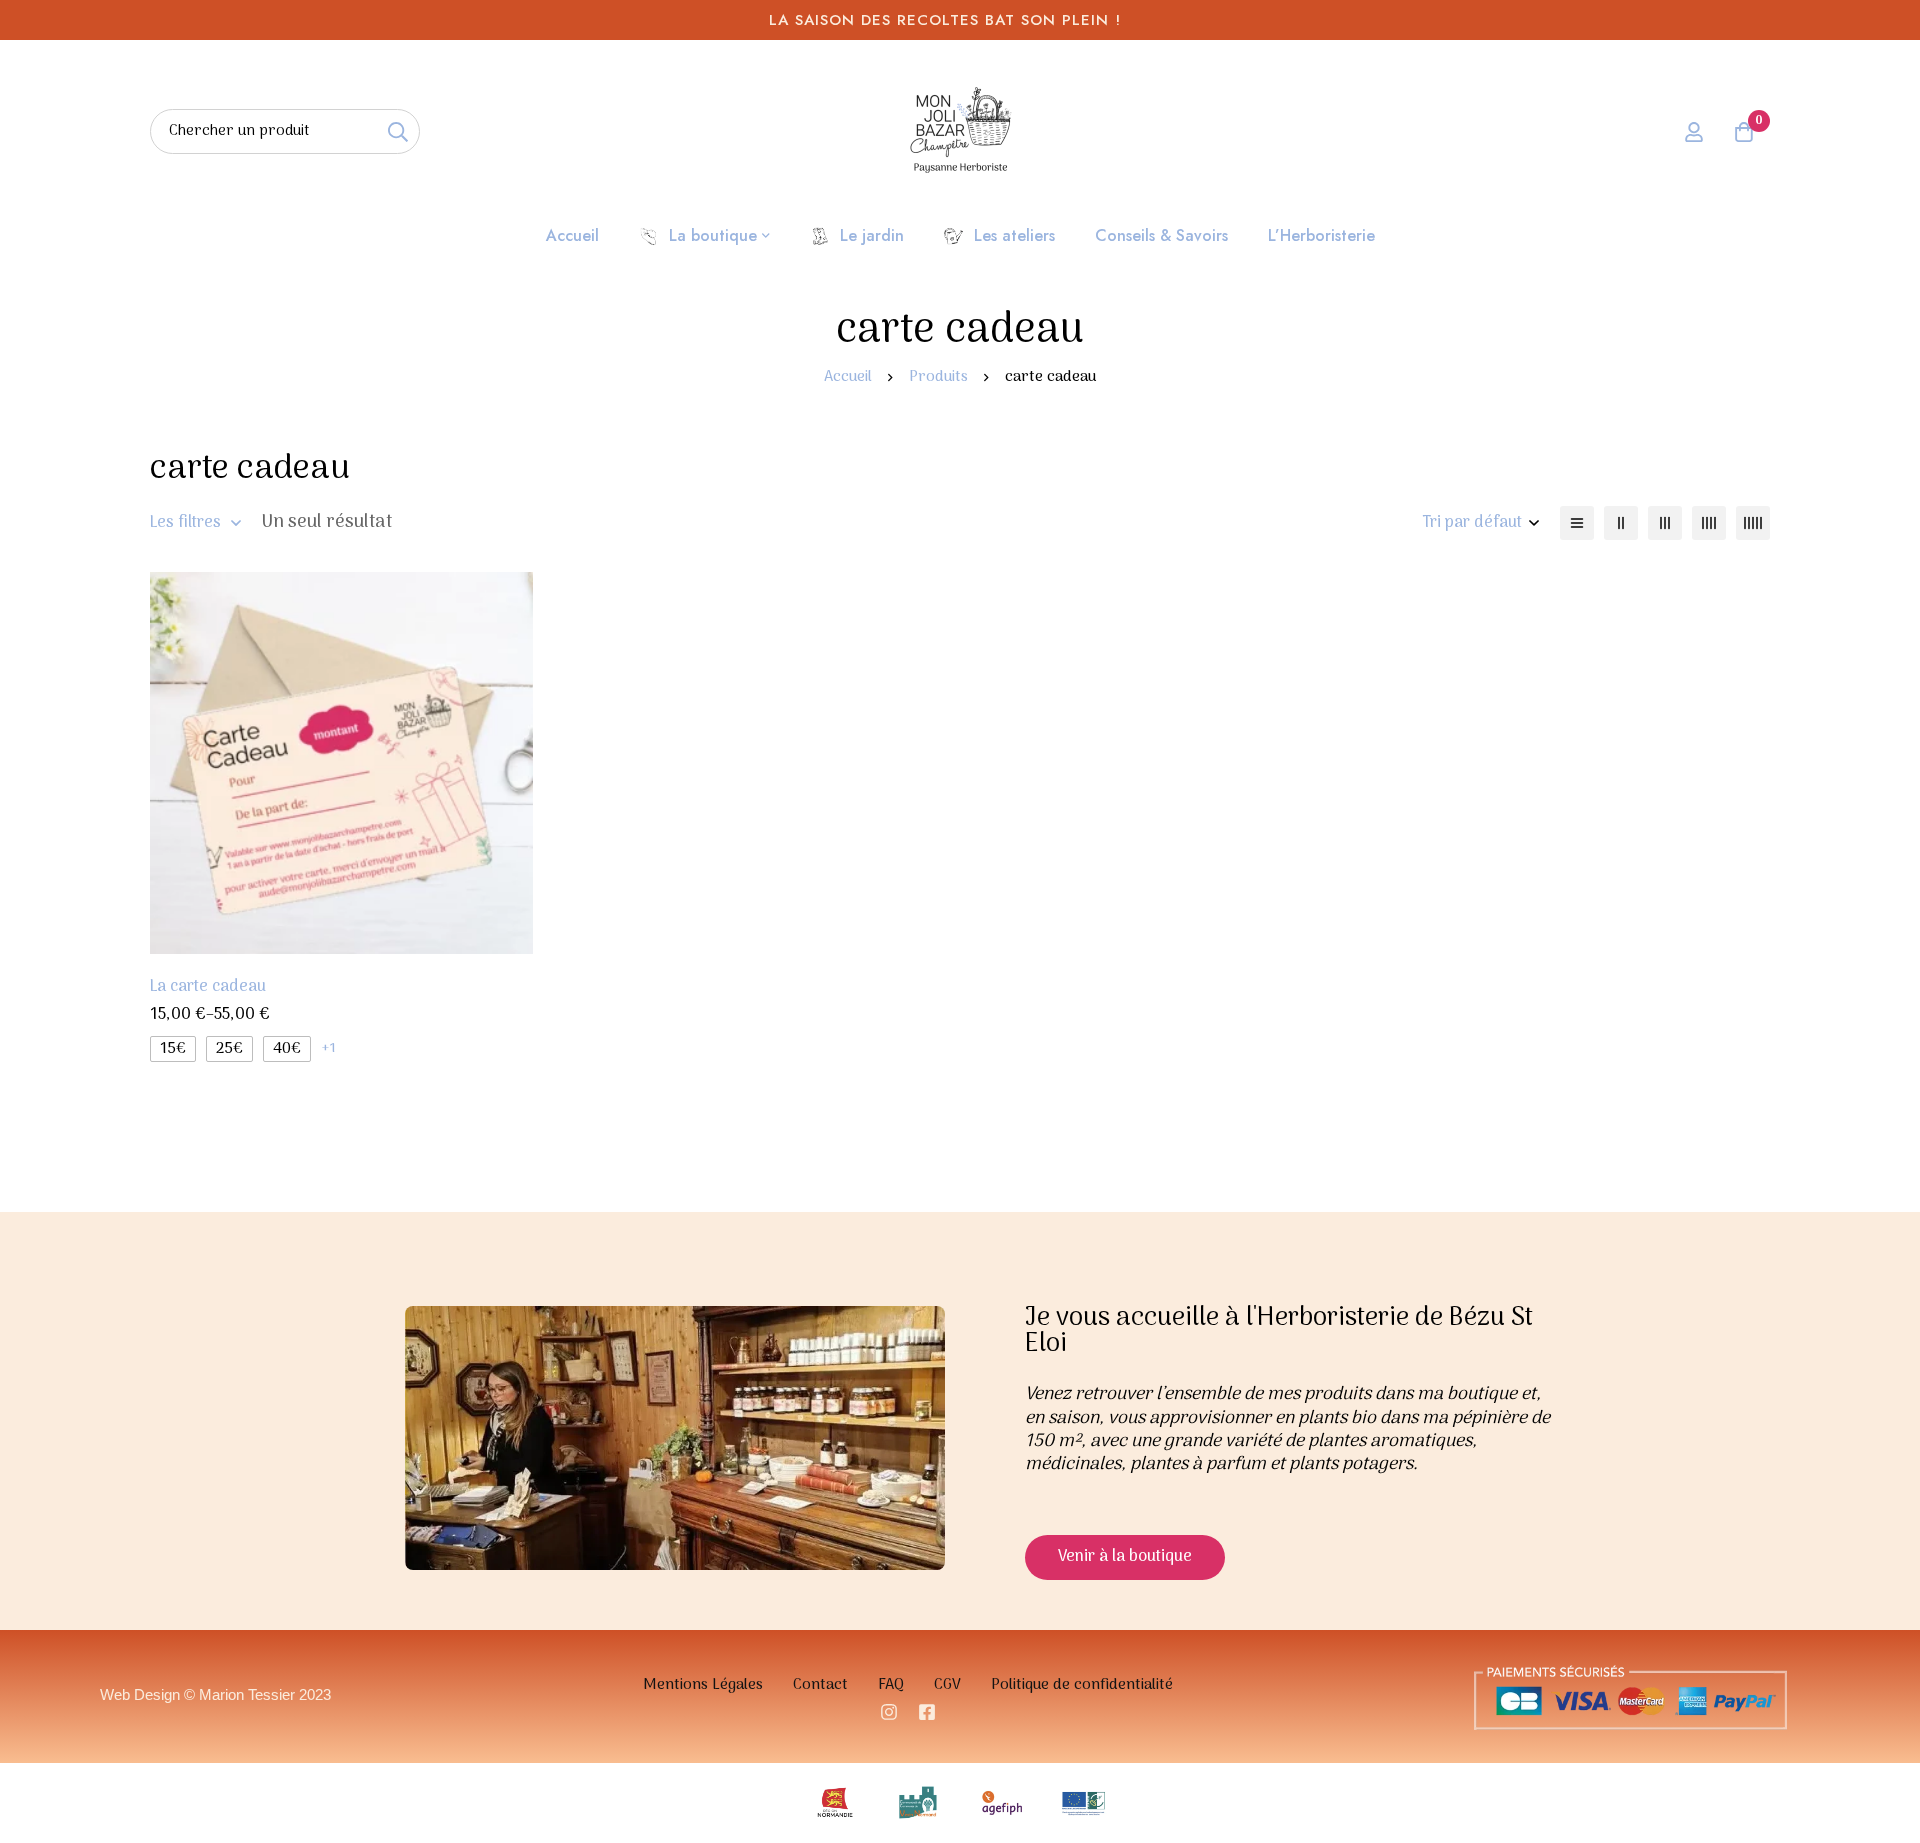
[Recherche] (397, 131)
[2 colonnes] (1621, 523)
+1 (328, 1048)
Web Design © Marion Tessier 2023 (215, 1694)
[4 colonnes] (1709, 523)
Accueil (848, 377)
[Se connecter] (1694, 132)
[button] (1125, 1557)
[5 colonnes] (1753, 523)
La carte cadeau (208, 987)
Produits (938, 377)
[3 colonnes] (1665, 523)
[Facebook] (927, 1712)
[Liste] (1577, 523)
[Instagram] (889, 1712)
